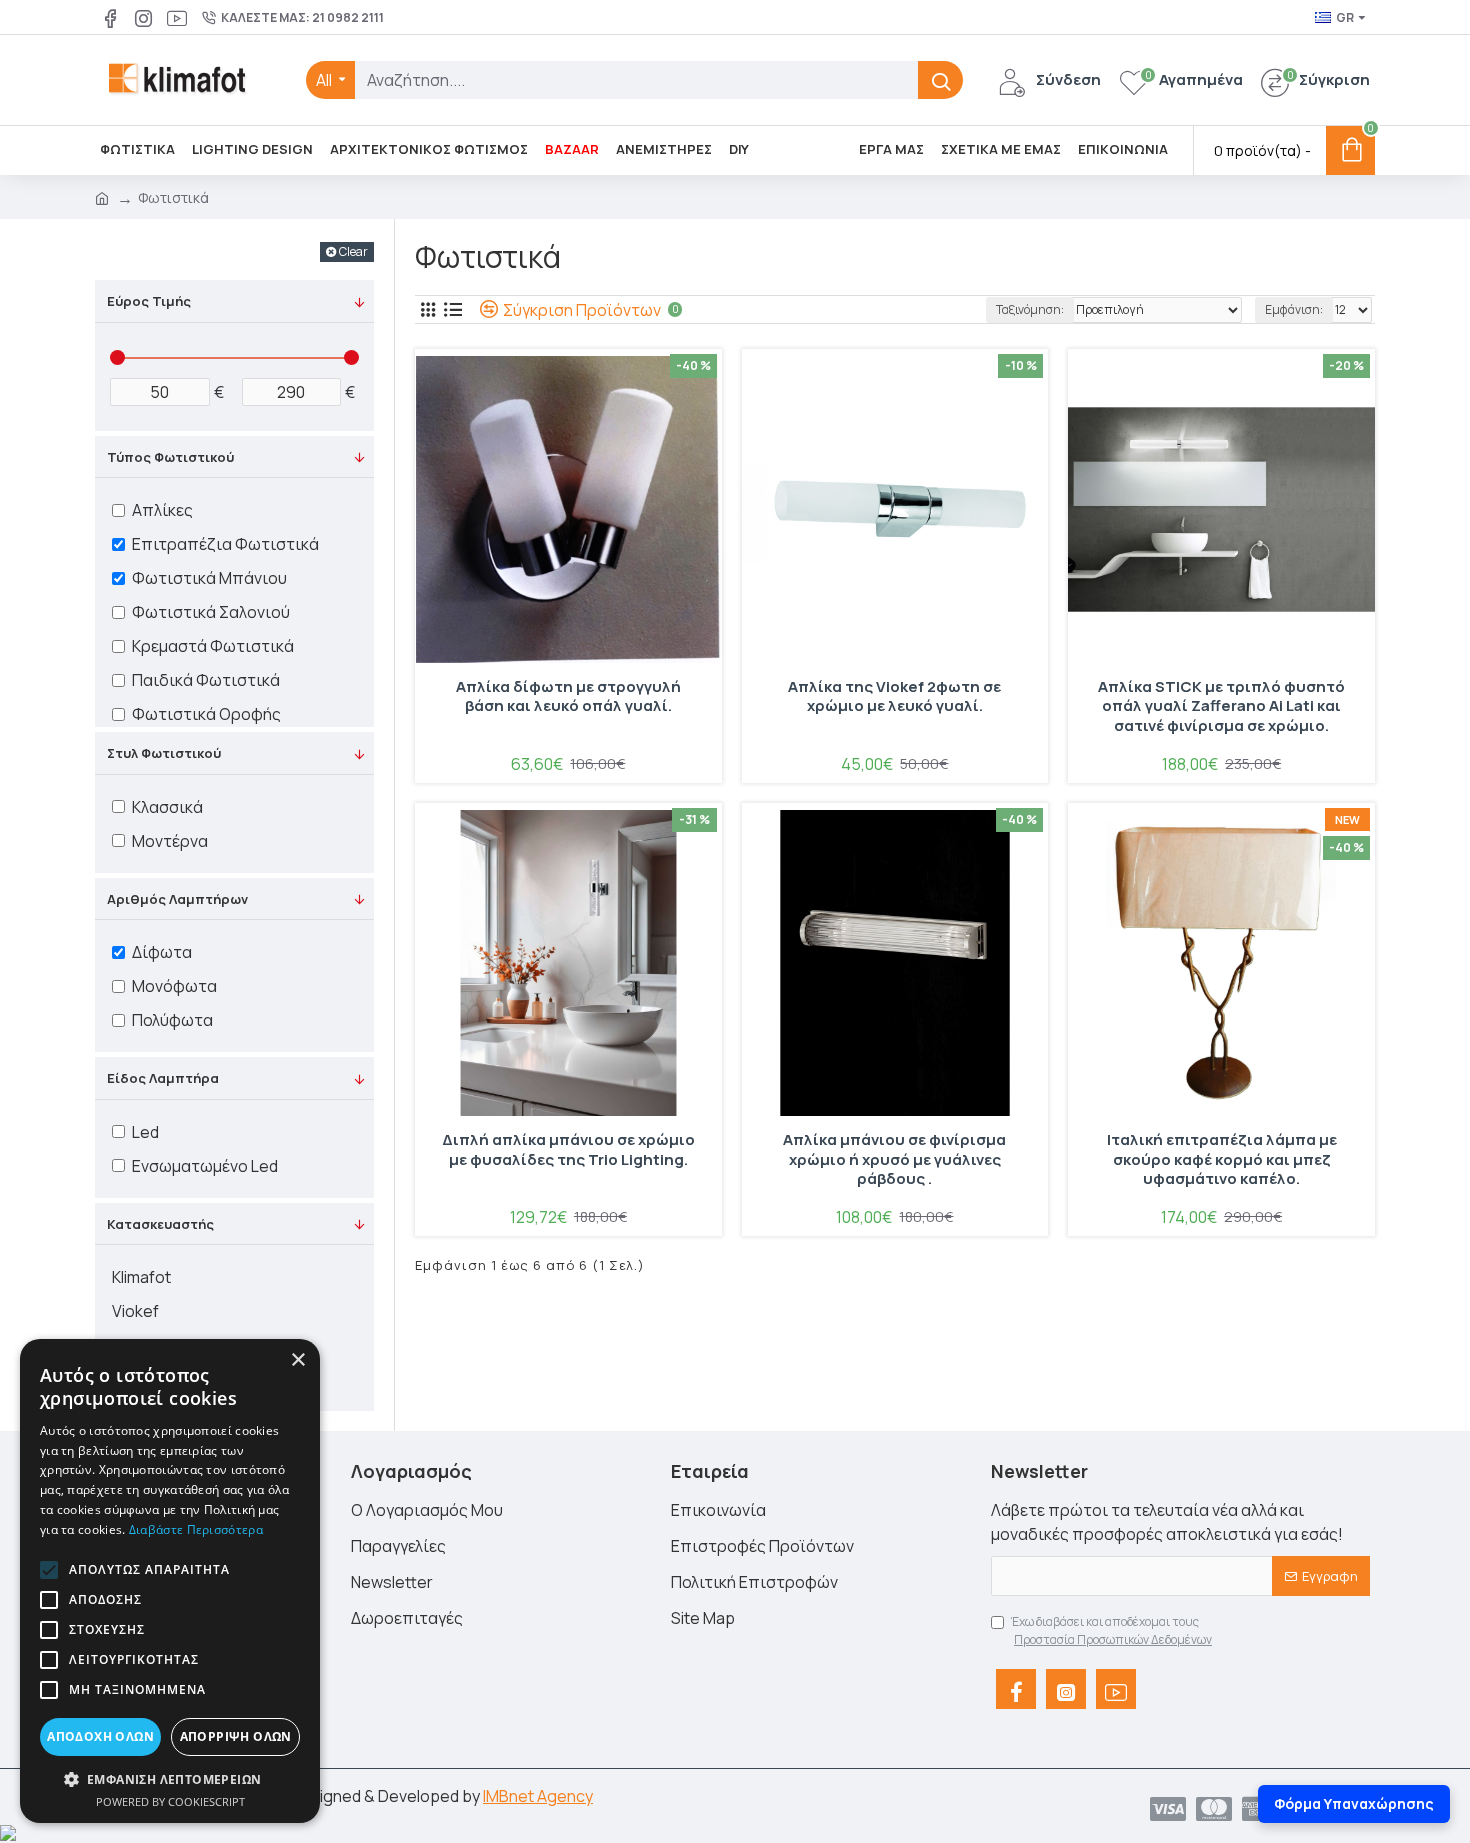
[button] (49, 1570)
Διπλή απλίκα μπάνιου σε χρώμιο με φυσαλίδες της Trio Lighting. (568, 1150)
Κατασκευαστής (160, 1224)
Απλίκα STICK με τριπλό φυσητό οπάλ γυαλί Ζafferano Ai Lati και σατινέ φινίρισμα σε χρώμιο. (1221, 706)
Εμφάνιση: (1294, 309)
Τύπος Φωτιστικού (170, 457)
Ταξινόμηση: (1030, 309)
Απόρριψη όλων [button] (236, 1736)
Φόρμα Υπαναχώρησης (1354, 1803)
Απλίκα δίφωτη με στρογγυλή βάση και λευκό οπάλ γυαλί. (568, 697)
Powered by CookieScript (170, 1801)
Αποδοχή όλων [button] (100, 1736)
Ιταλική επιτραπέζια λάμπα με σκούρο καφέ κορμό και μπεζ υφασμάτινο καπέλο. (1222, 1159)
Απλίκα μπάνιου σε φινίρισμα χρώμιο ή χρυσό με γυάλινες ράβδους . (894, 1159)
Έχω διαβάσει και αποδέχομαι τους (1111, 1630)
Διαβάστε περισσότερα (196, 1529)
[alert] (170, 1581)
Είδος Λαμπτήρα (163, 1078)
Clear (353, 251)
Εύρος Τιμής (149, 301)
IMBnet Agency (538, 1796)
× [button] (297, 1360)
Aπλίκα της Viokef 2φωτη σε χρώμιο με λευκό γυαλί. (894, 697)
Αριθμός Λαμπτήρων (177, 899)
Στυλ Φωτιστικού (164, 753)
